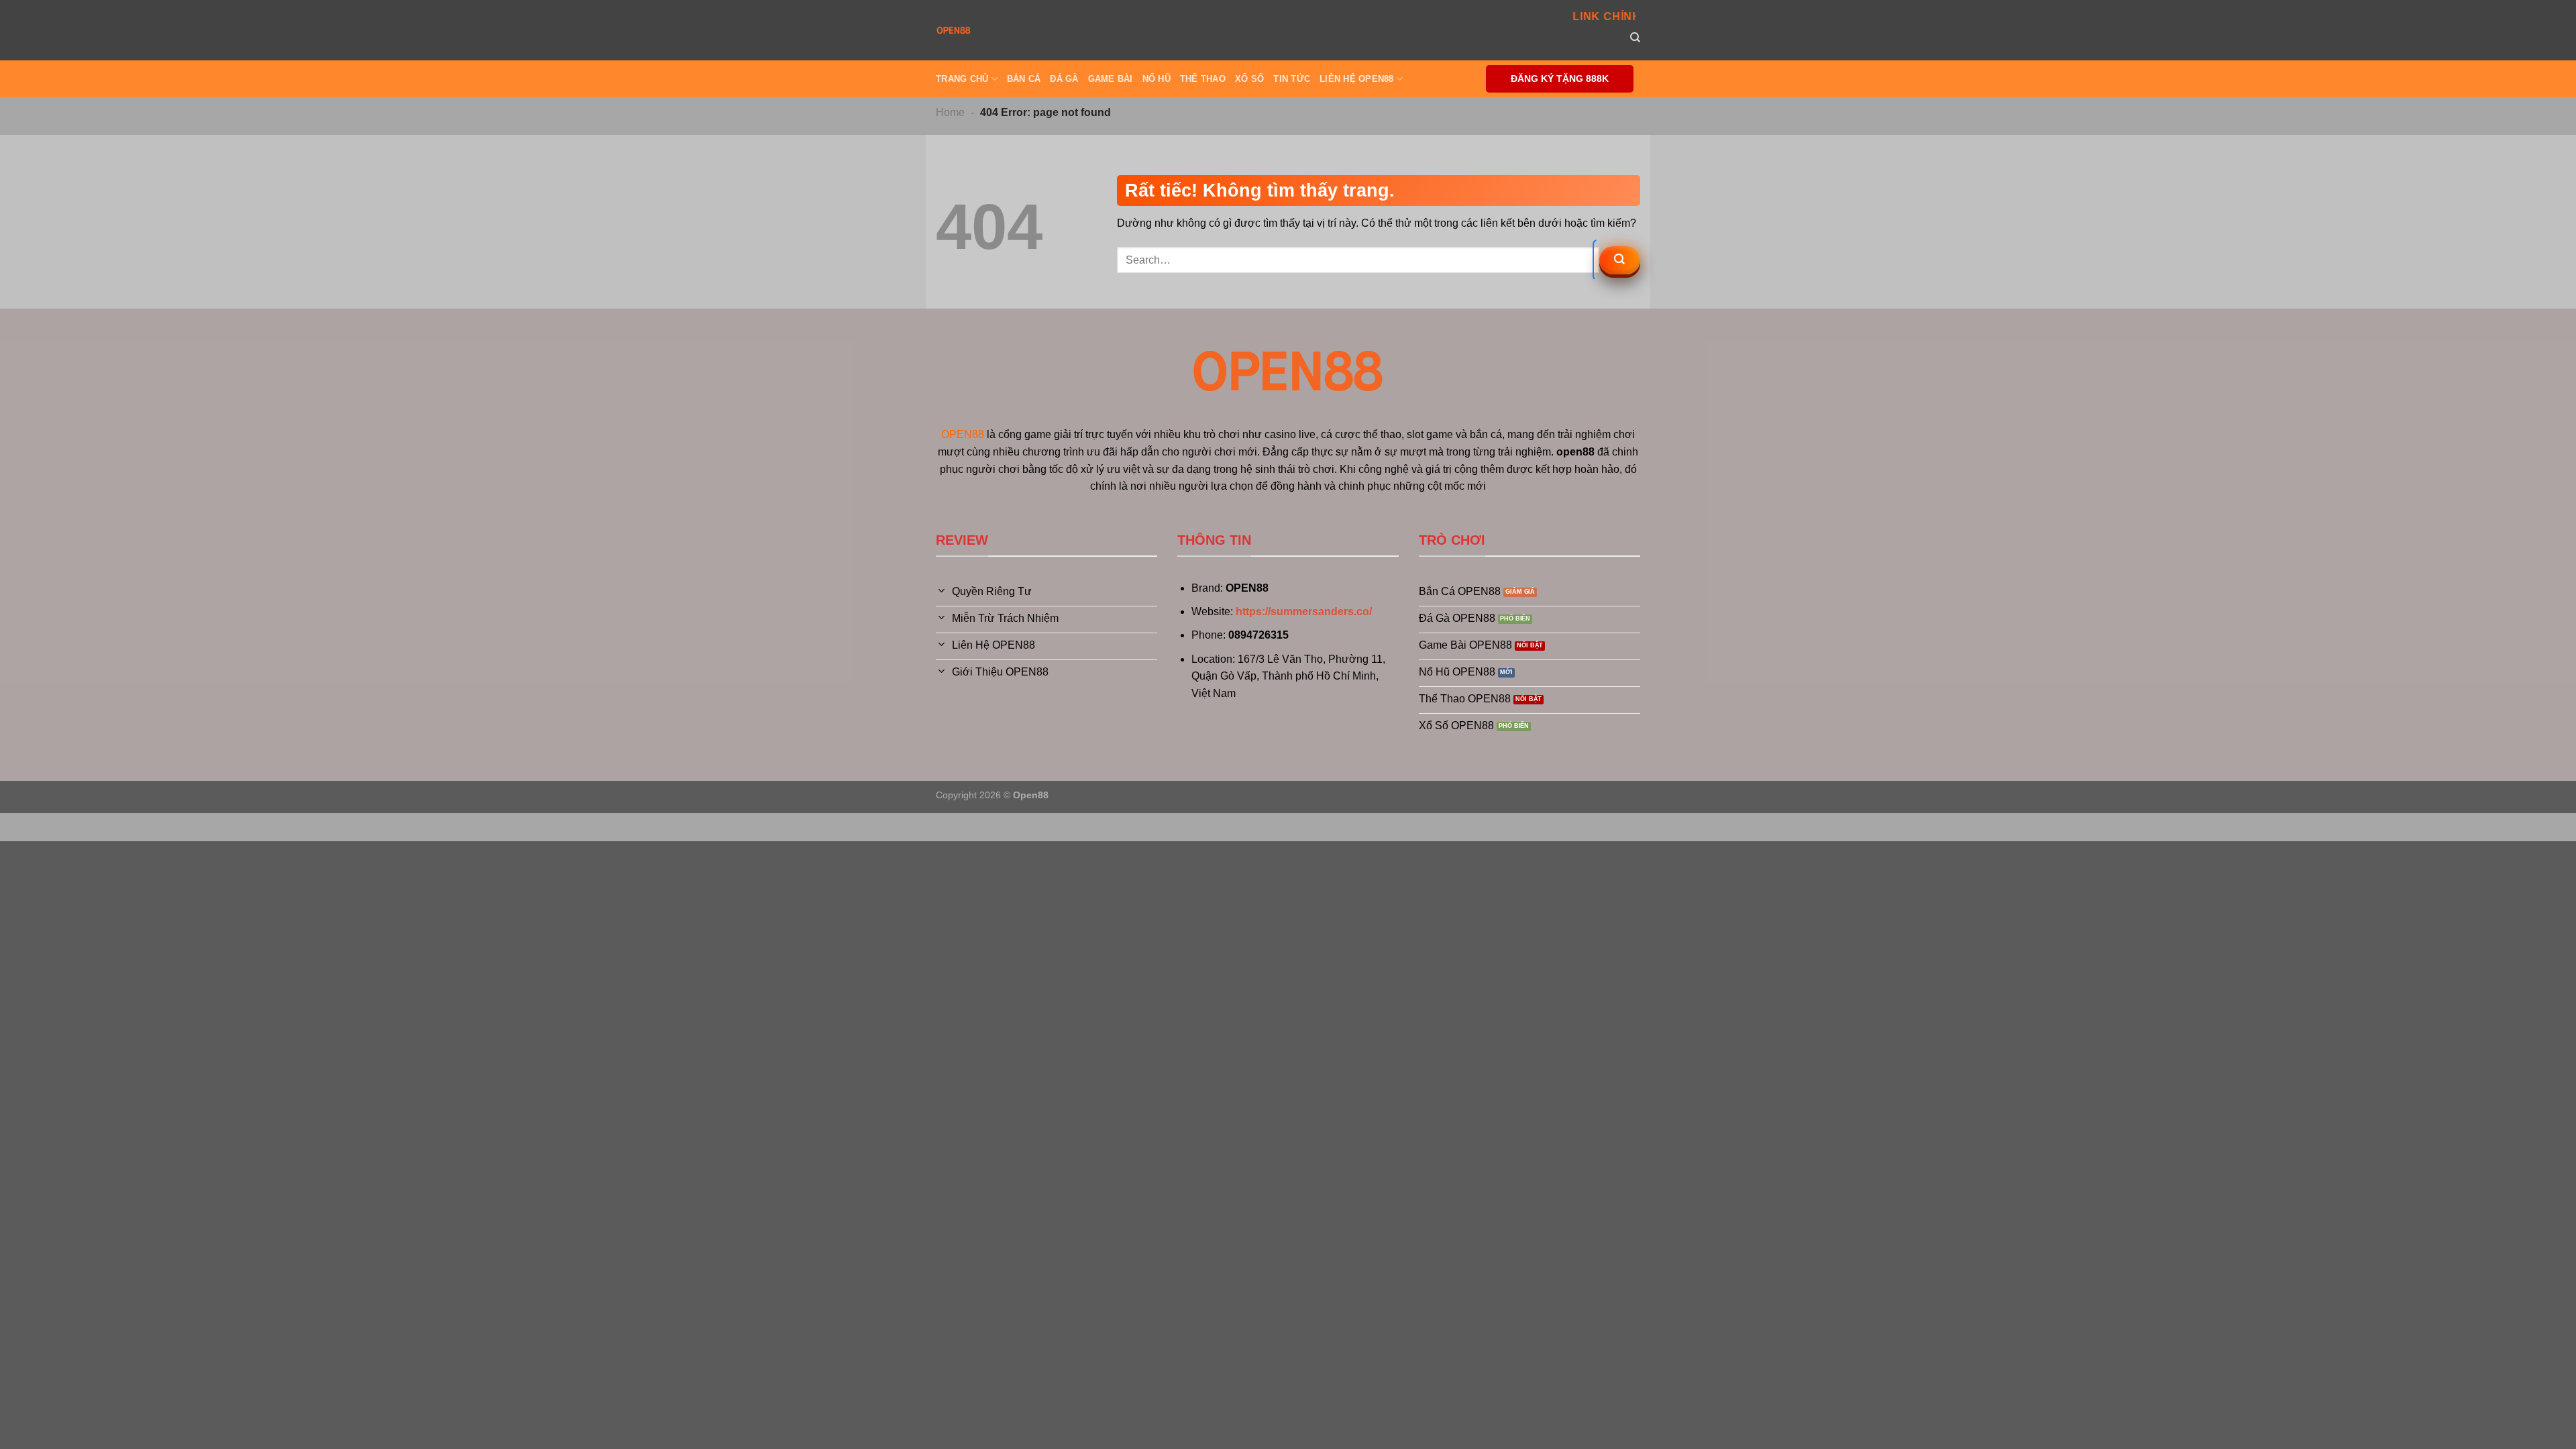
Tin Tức (1292, 79)
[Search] (1635, 38)
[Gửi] (1620, 260)
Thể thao (1203, 79)
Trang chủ (962, 79)
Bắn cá (1024, 79)
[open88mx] (954, 30)
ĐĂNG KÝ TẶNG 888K (1560, 79)
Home (950, 112)
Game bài (1111, 79)
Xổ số (1249, 79)
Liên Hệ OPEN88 (1357, 79)
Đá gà (1064, 79)
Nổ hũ (1157, 79)
